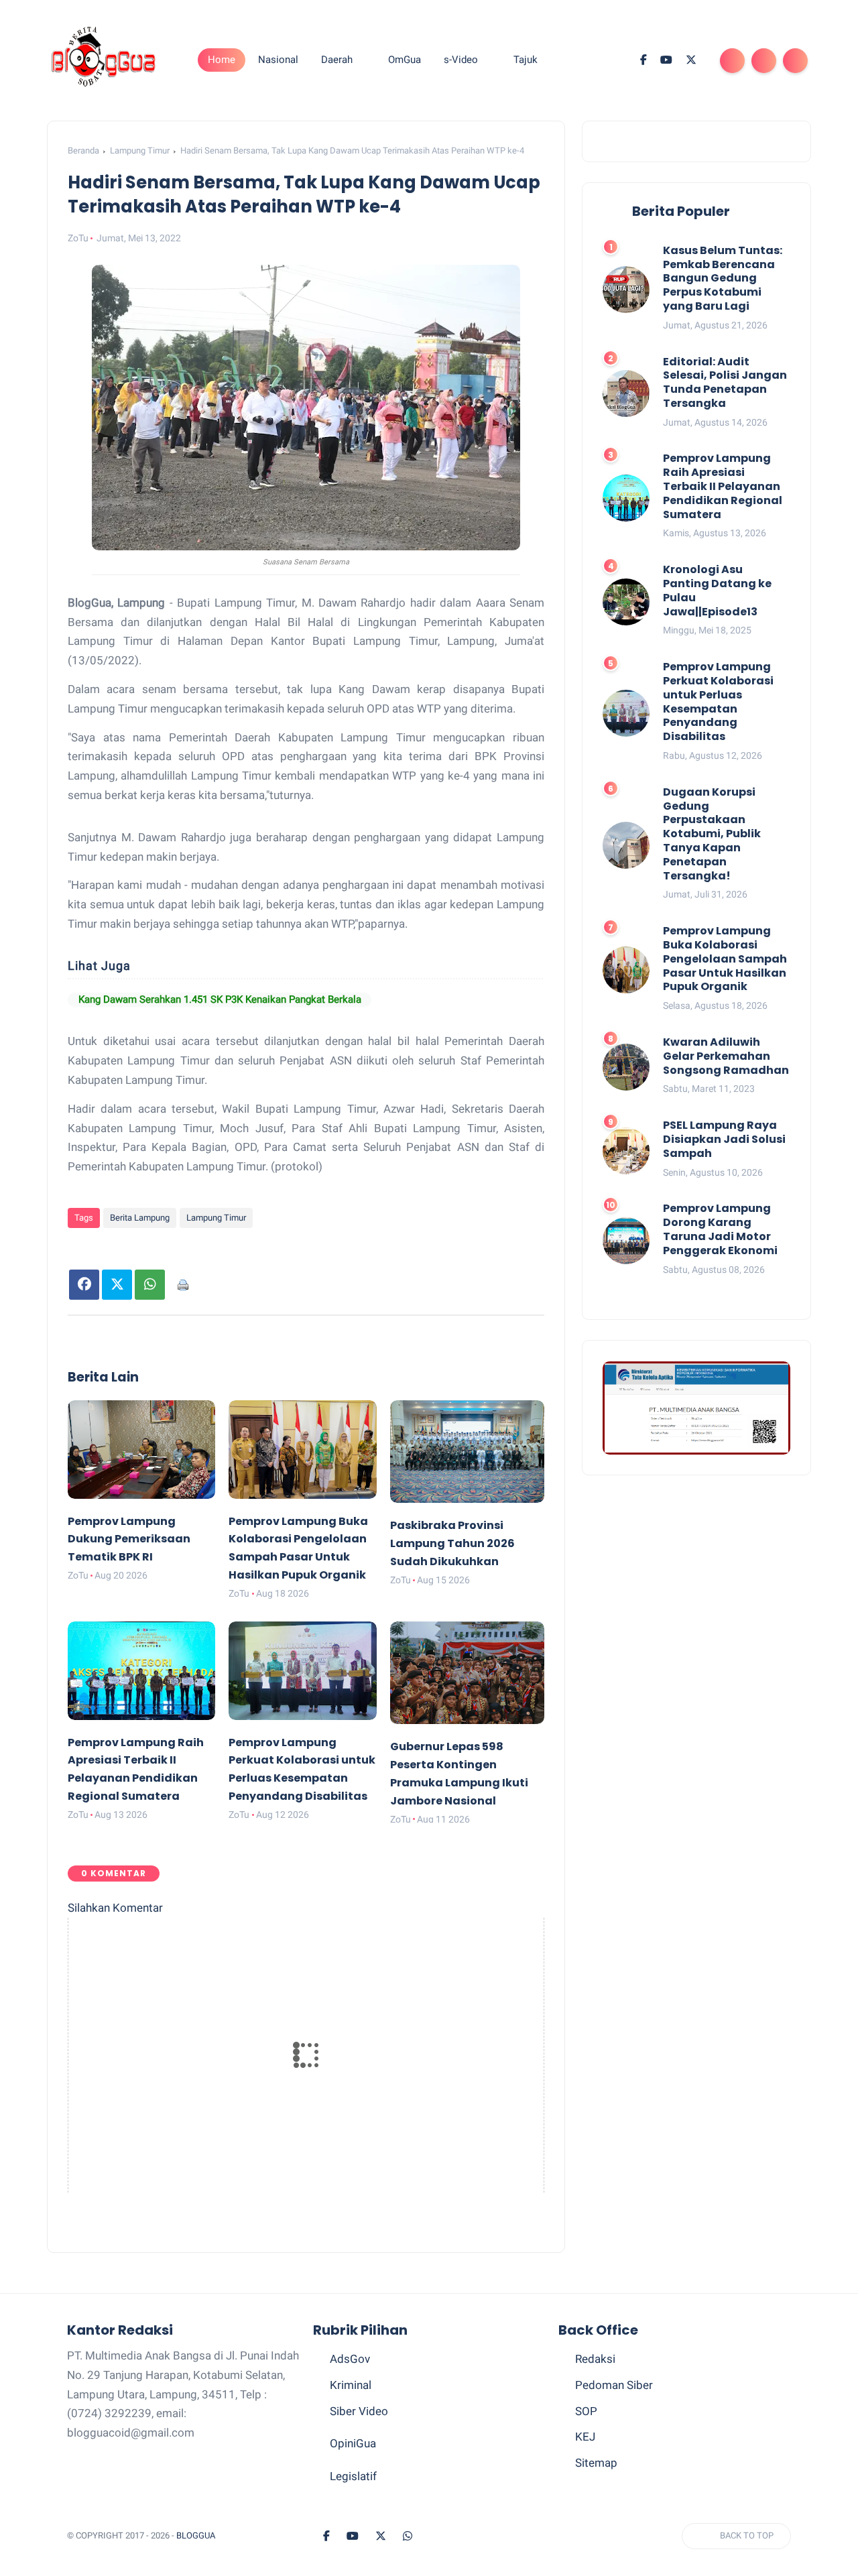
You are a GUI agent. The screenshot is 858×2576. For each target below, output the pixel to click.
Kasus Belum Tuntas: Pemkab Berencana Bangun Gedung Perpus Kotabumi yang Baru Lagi (723, 279)
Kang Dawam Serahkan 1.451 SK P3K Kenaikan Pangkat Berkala (267, 1017)
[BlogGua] (104, 59)
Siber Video (359, 2445)
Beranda (83, 150)
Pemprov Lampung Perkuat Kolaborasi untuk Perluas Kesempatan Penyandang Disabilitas (718, 703)
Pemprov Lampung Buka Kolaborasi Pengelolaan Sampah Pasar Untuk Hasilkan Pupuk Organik (725, 959)
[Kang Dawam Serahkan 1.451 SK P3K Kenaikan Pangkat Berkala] (92, 1017)
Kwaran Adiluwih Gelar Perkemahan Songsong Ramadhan (726, 1056)
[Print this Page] (183, 1319)
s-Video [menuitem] (461, 60)
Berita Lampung (140, 1252)
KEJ (585, 2471)
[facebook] (643, 60)
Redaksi (595, 2393)
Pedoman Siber (614, 2419)
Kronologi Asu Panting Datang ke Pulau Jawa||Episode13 (717, 592)
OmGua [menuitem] (405, 60)
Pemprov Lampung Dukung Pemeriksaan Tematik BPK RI (129, 1574)
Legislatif (353, 2510)
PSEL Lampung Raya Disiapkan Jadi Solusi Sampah (724, 1140)
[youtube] (666, 60)
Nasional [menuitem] (278, 60)
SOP (586, 2445)
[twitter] (691, 60)
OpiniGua (353, 2477)
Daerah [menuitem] (337, 60)
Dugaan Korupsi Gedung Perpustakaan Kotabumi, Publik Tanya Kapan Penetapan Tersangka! (712, 835)
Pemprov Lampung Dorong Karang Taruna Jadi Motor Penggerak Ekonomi (720, 1230)
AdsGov (350, 2393)
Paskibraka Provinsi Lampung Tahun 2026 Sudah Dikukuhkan (452, 1578)
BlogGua (196, 2570)
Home (222, 60)
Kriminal (351, 2419)
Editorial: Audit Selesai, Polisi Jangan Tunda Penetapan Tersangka (725, 383)
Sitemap (596, 2497)
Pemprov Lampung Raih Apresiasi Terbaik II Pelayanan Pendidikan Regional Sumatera (723, 487)
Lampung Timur (140, 150)
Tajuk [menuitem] (526, 60)
